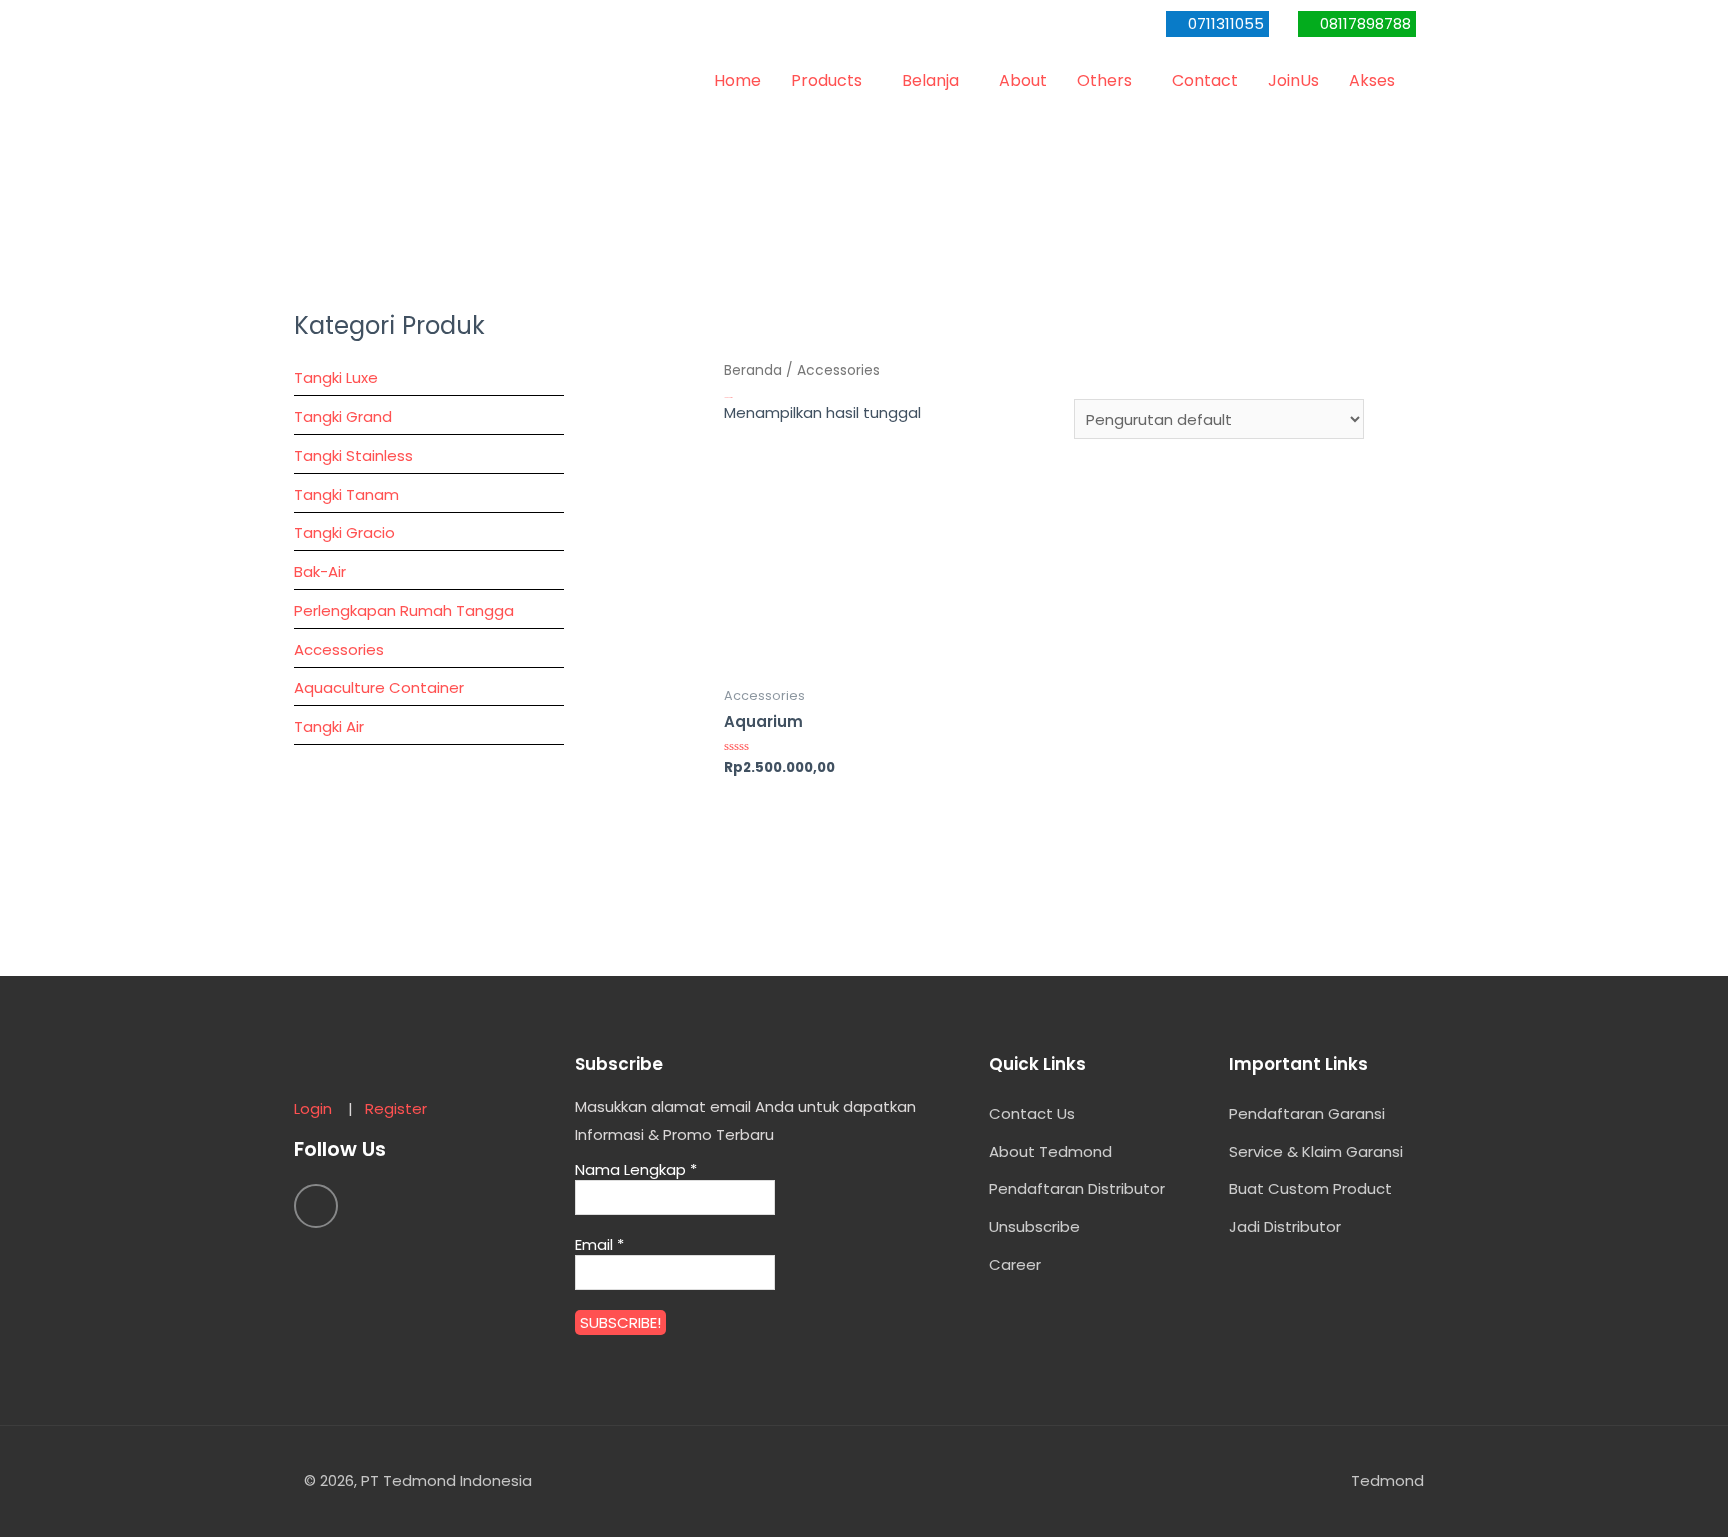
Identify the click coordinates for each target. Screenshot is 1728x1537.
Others (1104, 80)
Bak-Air (320, 571)
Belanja (930, 80)
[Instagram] (316, 1206)
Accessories (339, 649)
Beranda (753, 370)
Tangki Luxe (336, 377)
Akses (1372, 80)
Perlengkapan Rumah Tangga (404, 610)
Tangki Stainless (353, 455)
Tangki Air (329, 726)
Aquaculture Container (379, 687)
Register (396, 1108)
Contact (1205, 80)
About (1023, 80)
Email (599, 1245)
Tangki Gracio (344, 532)
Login (319, 1108)
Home (737, 80)
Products (826, 80)
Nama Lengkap (636, 1170)
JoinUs (1293, 80)
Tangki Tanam (346, 494)
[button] (1217, 24)
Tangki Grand (343, 416)
